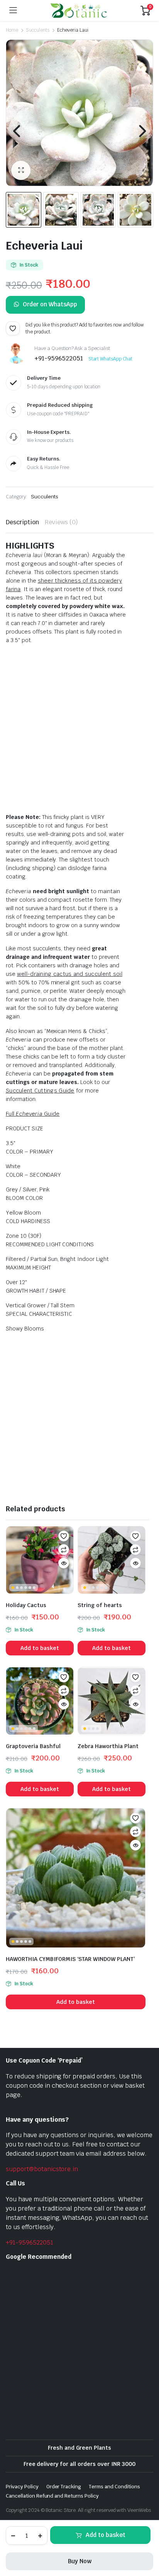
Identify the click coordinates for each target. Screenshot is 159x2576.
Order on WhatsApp (50, 304)
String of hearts (100, 1605)
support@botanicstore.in (42, 2169)
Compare (64, 1550)
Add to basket (106, 2535)
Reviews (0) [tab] (62, 522)
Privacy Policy (22, 2487)
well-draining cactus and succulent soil (70, 974)
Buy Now (80, 2561)
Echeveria (29, 1114)
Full (10, 1114)
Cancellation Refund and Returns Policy (52, 2496)
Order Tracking (64, 2487)
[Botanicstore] (79, 10)
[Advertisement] (79, 730)
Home (12, 30)
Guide (52, 1114)
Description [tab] (22, 522)
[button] (21, 170)
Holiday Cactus (26, 1605)
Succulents (38, 30)
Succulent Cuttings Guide (40, 1091)
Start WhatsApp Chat (110, 359)
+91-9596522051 (30, 2242)
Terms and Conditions (114, 2487)
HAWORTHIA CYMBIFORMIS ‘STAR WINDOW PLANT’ (70, 1959)
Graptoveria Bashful (33, 1746)
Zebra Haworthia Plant (108, 1746)
